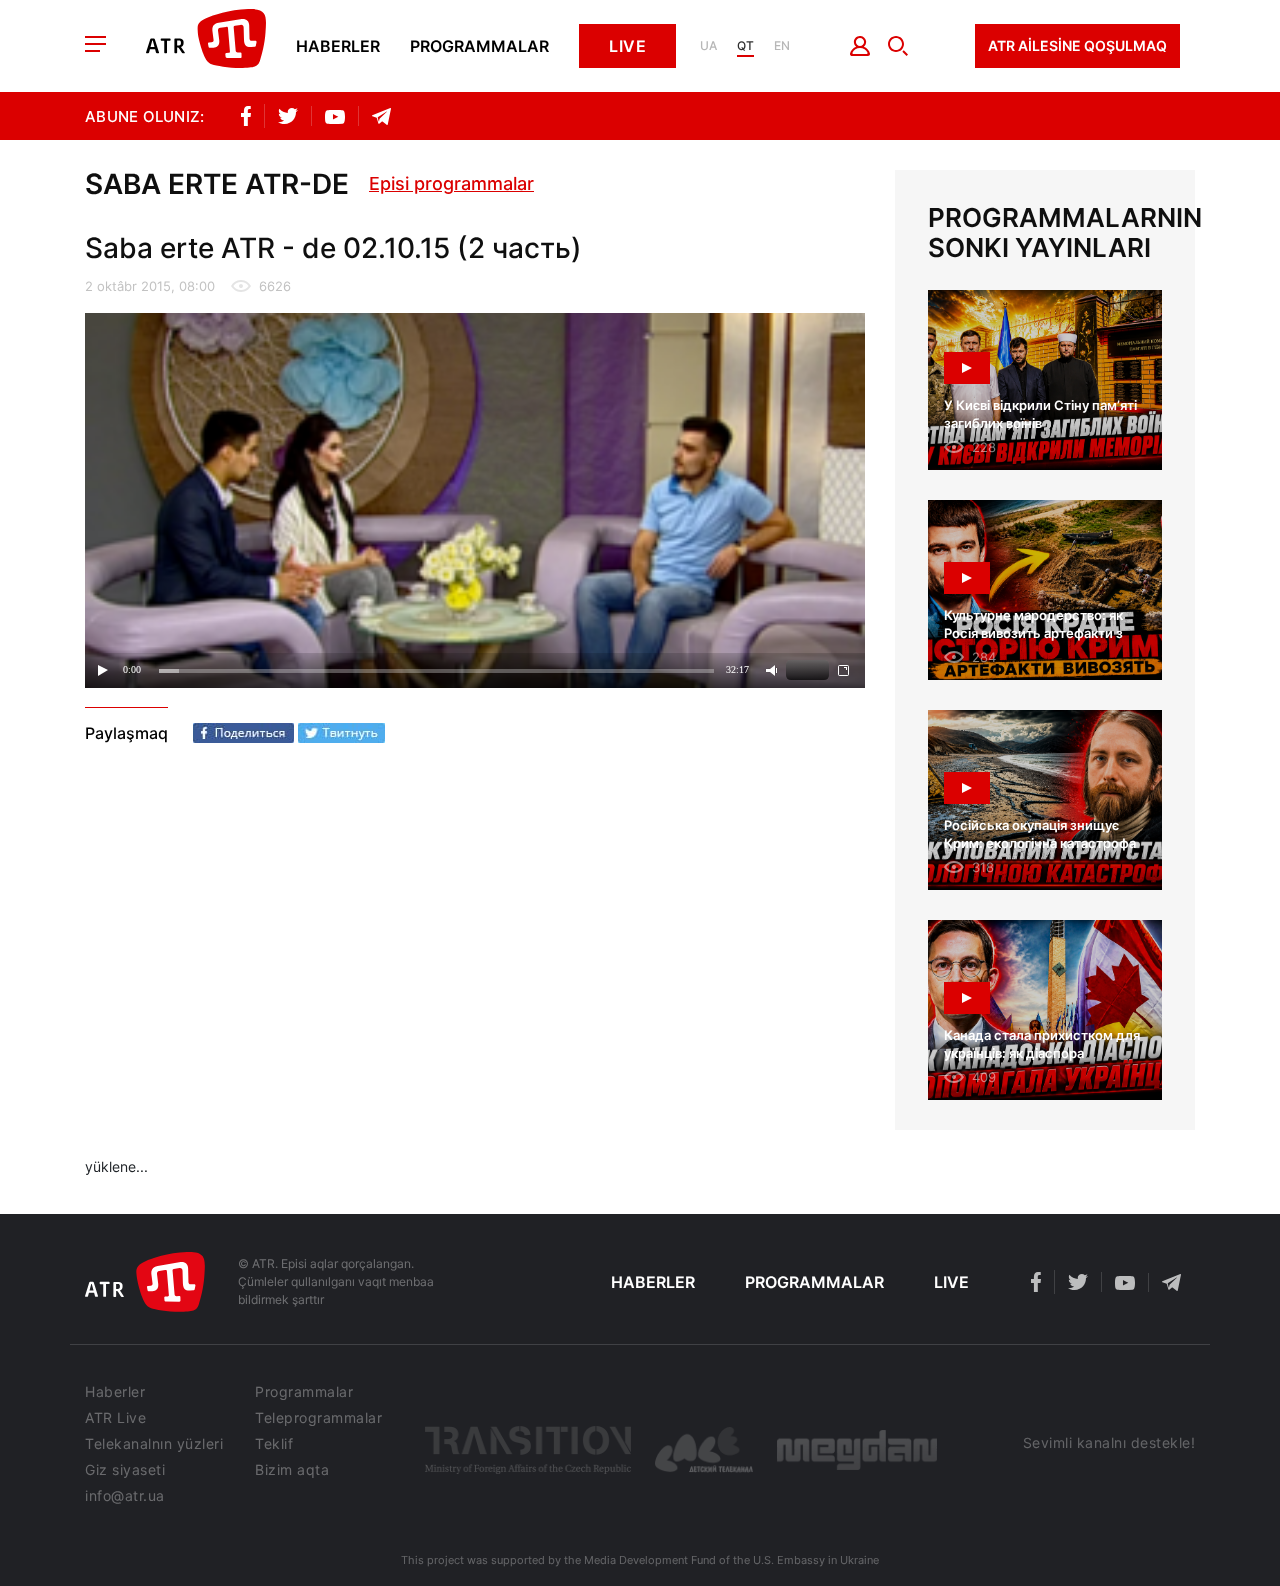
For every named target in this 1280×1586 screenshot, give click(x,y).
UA (708, 46)
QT (745, 46)
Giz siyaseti (125, 1470)
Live (627, 46)
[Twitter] (341, 733)
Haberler (338, 46)
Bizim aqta (292, 1470)
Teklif (274, 1444)
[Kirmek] (860, 46)
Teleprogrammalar (318, 1418)
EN (782, 46)
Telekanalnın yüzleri (154, 1444)
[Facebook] (243, 733)
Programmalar (479, 46)
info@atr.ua (125, 1496)
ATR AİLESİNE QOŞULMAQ (1077, 45)
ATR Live (115, 1418)
